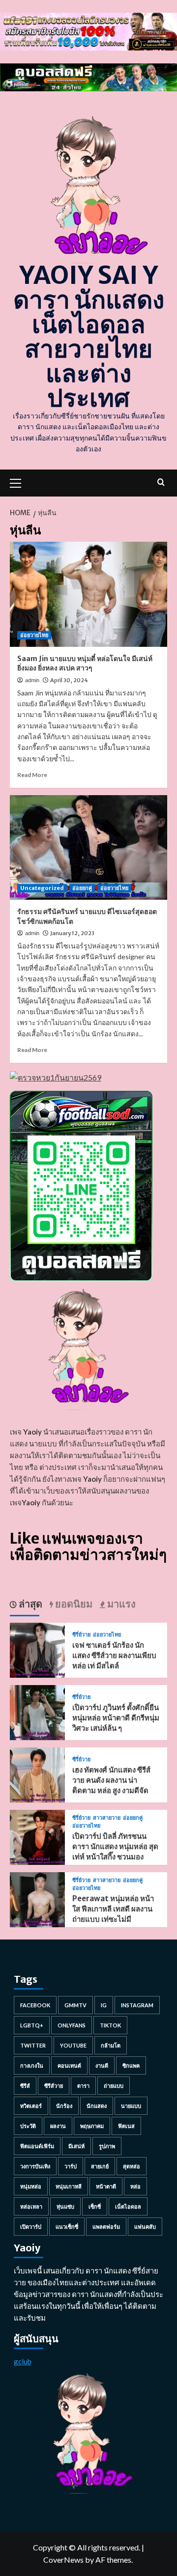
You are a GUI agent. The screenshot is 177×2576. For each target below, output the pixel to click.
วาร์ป (71, 2166)
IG (104, 2005)
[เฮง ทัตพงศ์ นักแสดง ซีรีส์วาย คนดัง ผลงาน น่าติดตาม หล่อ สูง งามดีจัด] (37, 1774)
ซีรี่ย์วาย (81, 1635)
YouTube (73, 2045)
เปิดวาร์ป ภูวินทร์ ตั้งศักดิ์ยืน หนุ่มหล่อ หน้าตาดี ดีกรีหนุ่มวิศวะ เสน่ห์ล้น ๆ (116, 1718)
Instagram (137, 2005)
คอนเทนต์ (69, 2065)
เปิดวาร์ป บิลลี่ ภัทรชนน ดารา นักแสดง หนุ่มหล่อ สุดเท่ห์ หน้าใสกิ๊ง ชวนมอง (115, 1846)
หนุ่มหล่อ (31, 2186)
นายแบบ (131, 2106)
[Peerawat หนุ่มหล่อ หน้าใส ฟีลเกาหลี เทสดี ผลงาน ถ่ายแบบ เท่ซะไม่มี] (37, 1898)
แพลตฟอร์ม (106, 2227)
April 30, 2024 (69, 680)
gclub (23, 2361)
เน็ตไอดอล (128, 2206)
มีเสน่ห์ (76, 2146)
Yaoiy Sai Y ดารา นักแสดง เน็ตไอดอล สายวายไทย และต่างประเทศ (89, 337)
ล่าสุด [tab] (29, 1604)
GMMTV (75, 2005)
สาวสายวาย (107, 1818)
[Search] (161, 482)
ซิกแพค (131, 2065)
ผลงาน (58, 2126)
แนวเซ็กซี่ (67, 2227)
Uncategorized (42, 888)
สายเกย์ (100, 2166)
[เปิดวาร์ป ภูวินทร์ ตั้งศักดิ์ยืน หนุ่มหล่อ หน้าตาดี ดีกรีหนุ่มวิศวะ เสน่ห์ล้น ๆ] (37, 1711)
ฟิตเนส (126, 2126)
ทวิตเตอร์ (31, 2106)
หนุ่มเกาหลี (69, 2186)
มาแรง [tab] (120, 1604)
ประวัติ (28, 2126)
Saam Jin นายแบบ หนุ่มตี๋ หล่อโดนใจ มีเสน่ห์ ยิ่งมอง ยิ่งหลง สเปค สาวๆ (85, 664)
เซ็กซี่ (95, 2206)
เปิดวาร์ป (31, 2227)
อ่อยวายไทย (34, 635)
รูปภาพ (107, 2146)
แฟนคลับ (145, 2227)
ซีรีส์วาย (54, 2086)
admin (32, 680)
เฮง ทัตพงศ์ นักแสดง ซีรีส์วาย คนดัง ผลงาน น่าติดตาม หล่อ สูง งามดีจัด (111, 1780)
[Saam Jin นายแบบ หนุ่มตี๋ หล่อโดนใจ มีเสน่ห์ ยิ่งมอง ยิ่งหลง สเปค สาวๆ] (88, 594)
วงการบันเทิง (35, 2166)
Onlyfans (72, 2025)
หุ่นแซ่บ (65, 2206)
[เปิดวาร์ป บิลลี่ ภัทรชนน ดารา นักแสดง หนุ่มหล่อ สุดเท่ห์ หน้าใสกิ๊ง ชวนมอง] (37, 1836)
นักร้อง (64, 2106)
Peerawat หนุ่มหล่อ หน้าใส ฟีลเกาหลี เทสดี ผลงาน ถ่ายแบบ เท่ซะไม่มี (113, 1909)
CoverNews (63, 2560)
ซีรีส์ (25, 2086)
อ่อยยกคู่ (82, 888)
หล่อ (135, 2186)
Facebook (35, 2005)
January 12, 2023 (72, 933)
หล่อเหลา (31, 2206)
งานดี (102, 2065)
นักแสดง (97, 2106)
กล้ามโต (111, 2045)
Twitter (33, 2045)
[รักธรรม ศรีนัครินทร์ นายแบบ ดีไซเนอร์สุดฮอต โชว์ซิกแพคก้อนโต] (88, 847)
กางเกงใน (32, 2065)
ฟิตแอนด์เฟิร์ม (37, 2146)
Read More (32, 775)
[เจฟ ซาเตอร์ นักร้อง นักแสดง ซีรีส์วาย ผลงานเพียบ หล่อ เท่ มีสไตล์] (37, 1649)
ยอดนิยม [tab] (73, 1604)
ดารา (83, 2086)
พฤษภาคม (92, 2126)
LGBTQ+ (32, 2025)
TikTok (110, 2025)
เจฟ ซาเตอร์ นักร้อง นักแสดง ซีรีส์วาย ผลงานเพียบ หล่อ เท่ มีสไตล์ (114, 1655)
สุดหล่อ (132, 2166)
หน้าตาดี (106, 2186)
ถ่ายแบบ (114, 2086)
